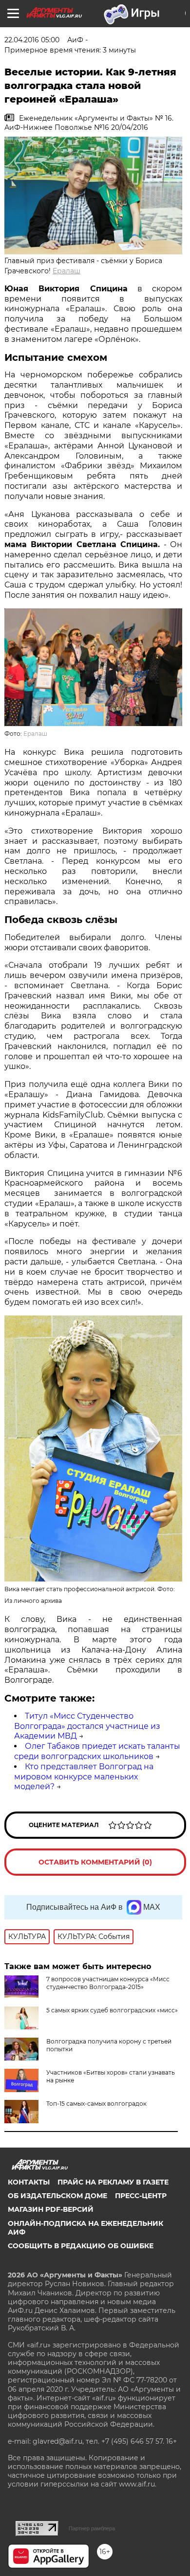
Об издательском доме (57, 2196)
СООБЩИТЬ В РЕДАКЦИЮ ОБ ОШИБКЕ (81, 2246)
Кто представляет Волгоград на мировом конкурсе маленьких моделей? (84, 1777)
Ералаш (66, 271)
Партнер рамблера (92, 2528)
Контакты (29, 2182)
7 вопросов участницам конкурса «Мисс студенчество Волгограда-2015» (108, 1983)
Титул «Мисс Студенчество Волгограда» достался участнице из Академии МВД (87, 1726)
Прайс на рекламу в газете (113, 2182)
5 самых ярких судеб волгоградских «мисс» (112, 2010)
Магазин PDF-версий (51, 2209)
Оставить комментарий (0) (95, 1862)
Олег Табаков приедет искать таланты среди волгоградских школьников (97, 1751)
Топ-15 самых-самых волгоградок (96, 2104)
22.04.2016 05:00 (32, 40)
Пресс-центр (141, 2196)
